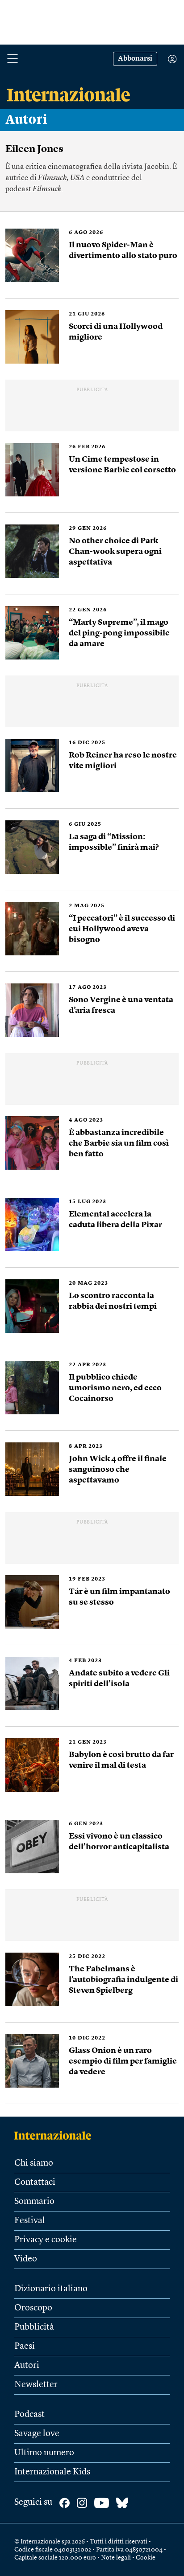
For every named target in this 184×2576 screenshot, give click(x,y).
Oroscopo (33, 2308)
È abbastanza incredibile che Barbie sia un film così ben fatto (119, 1143)
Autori (26, 120)
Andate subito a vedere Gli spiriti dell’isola (119, 1679)
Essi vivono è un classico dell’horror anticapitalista (119, 1842)
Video (26, 2259)
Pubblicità (34, 2327)
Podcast (29, 2415)
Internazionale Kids (52, 2472)
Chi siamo (34, 2163)
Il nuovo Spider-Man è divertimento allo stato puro (123, 250)
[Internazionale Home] (56, 2135)
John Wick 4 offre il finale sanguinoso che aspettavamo (118, 1470)
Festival (30, 2221)
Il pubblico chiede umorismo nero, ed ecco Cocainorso (115, 1388)
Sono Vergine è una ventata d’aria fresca (121, 1005)
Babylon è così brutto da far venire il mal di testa (121, 1760)
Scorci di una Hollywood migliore (116, 332)
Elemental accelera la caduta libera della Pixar (116, 1220)
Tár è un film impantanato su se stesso (119, 1597)
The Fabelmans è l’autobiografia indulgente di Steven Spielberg (123, 1980)
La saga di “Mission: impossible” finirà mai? (114, 842)
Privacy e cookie (46, 2240)
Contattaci (35, 2183)
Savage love (37, 2434)
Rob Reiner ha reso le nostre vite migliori (123, 761)
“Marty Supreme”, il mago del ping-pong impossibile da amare (119, 633)
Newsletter (36, 2385)
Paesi (25, 2347)
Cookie (146, 2558)
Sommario (34, 2202)
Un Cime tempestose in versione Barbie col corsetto (122, 465)
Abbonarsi (135, 59)
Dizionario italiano (51, 2289)
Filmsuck (47, 189)
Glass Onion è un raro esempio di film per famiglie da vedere (123, 2061)
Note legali (116, 2558)
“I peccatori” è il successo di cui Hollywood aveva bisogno (122, 929)
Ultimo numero (44, 2453)
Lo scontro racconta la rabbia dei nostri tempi (113, 1301)
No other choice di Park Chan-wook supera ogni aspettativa (115, 552)
